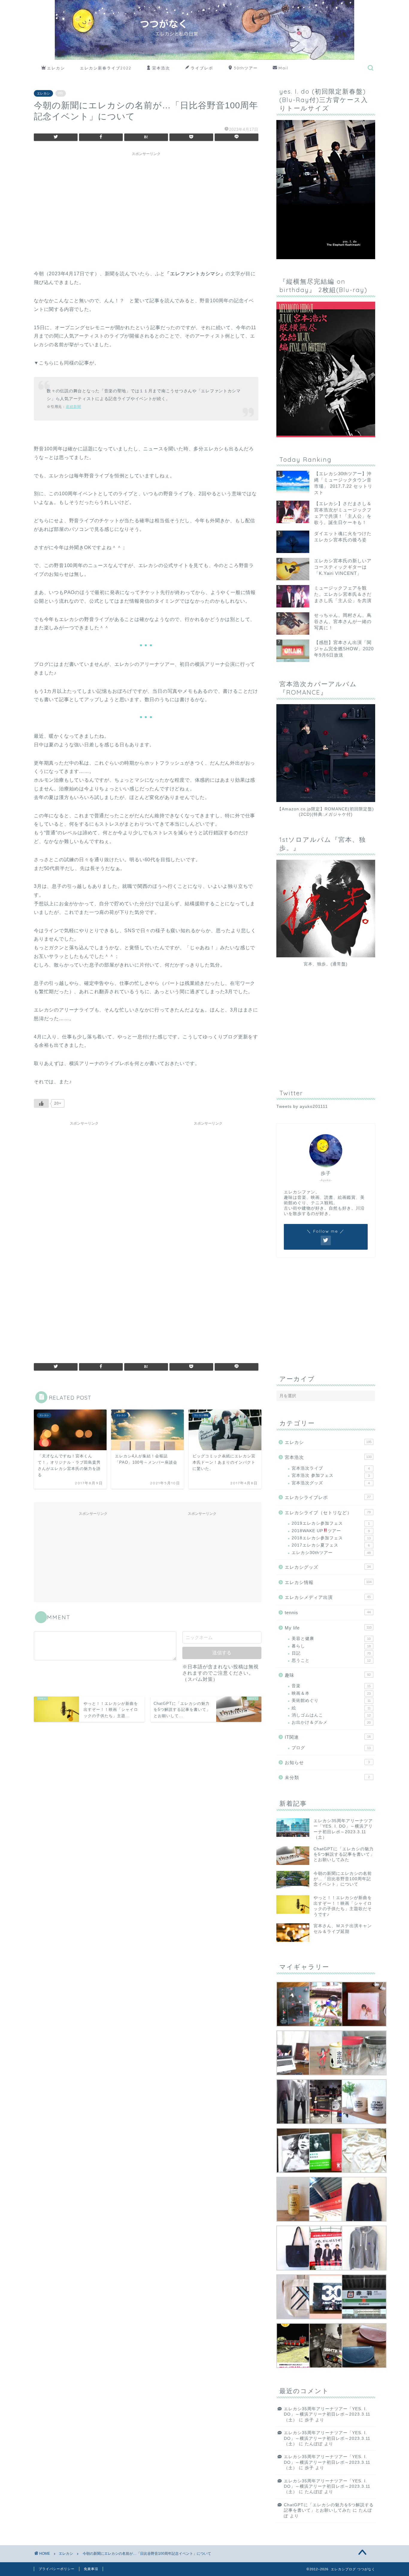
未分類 (327, 1777)
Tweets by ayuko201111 (302, 1107)
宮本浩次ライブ (331, 1468)
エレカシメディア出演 (328, 1597)
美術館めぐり (331, 1701)
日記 (331, 1653)
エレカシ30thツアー (331, 1553)
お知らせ (327, 1762)
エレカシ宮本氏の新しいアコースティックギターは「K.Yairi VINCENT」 (343, 567)
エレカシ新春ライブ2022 (106, 68)
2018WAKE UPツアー (331, 1531)
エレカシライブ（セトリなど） (328, 1513)
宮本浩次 (161, 68)
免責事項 (91, 2569)
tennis (328, 1613)
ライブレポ (202, 68)
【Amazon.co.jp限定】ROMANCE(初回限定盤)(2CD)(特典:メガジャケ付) (326, 812)
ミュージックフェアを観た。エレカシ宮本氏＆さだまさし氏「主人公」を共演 (343, 594)
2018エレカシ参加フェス (331, 1538)
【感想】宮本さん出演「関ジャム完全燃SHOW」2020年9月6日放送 (344, 649)
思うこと (331, 1660)
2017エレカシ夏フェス (331, 1545)
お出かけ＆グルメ (331, 1722)
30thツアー (246, 68)
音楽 (331, 1686)
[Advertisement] (146, 201)
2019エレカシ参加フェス (331, 1523)
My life (328, 1628)
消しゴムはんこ (331, 1715)
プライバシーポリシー (57, 2569)
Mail (283, 68)
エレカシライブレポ (328, 1497)
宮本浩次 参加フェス (331, 1475)
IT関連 (328, 1737)
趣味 (328, 1675)
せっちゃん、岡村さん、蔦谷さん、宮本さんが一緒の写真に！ (343, 621)
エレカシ (56, 68)
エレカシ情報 (328, 1582)
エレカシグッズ (328, 1567)
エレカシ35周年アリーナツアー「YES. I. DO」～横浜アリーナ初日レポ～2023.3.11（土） (327, 2414)
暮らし (331, 1646)
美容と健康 (331, 1639)
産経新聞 (74, 407)
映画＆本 (331, 1693)
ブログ (331, 1748)
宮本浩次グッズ (331, 1483)
